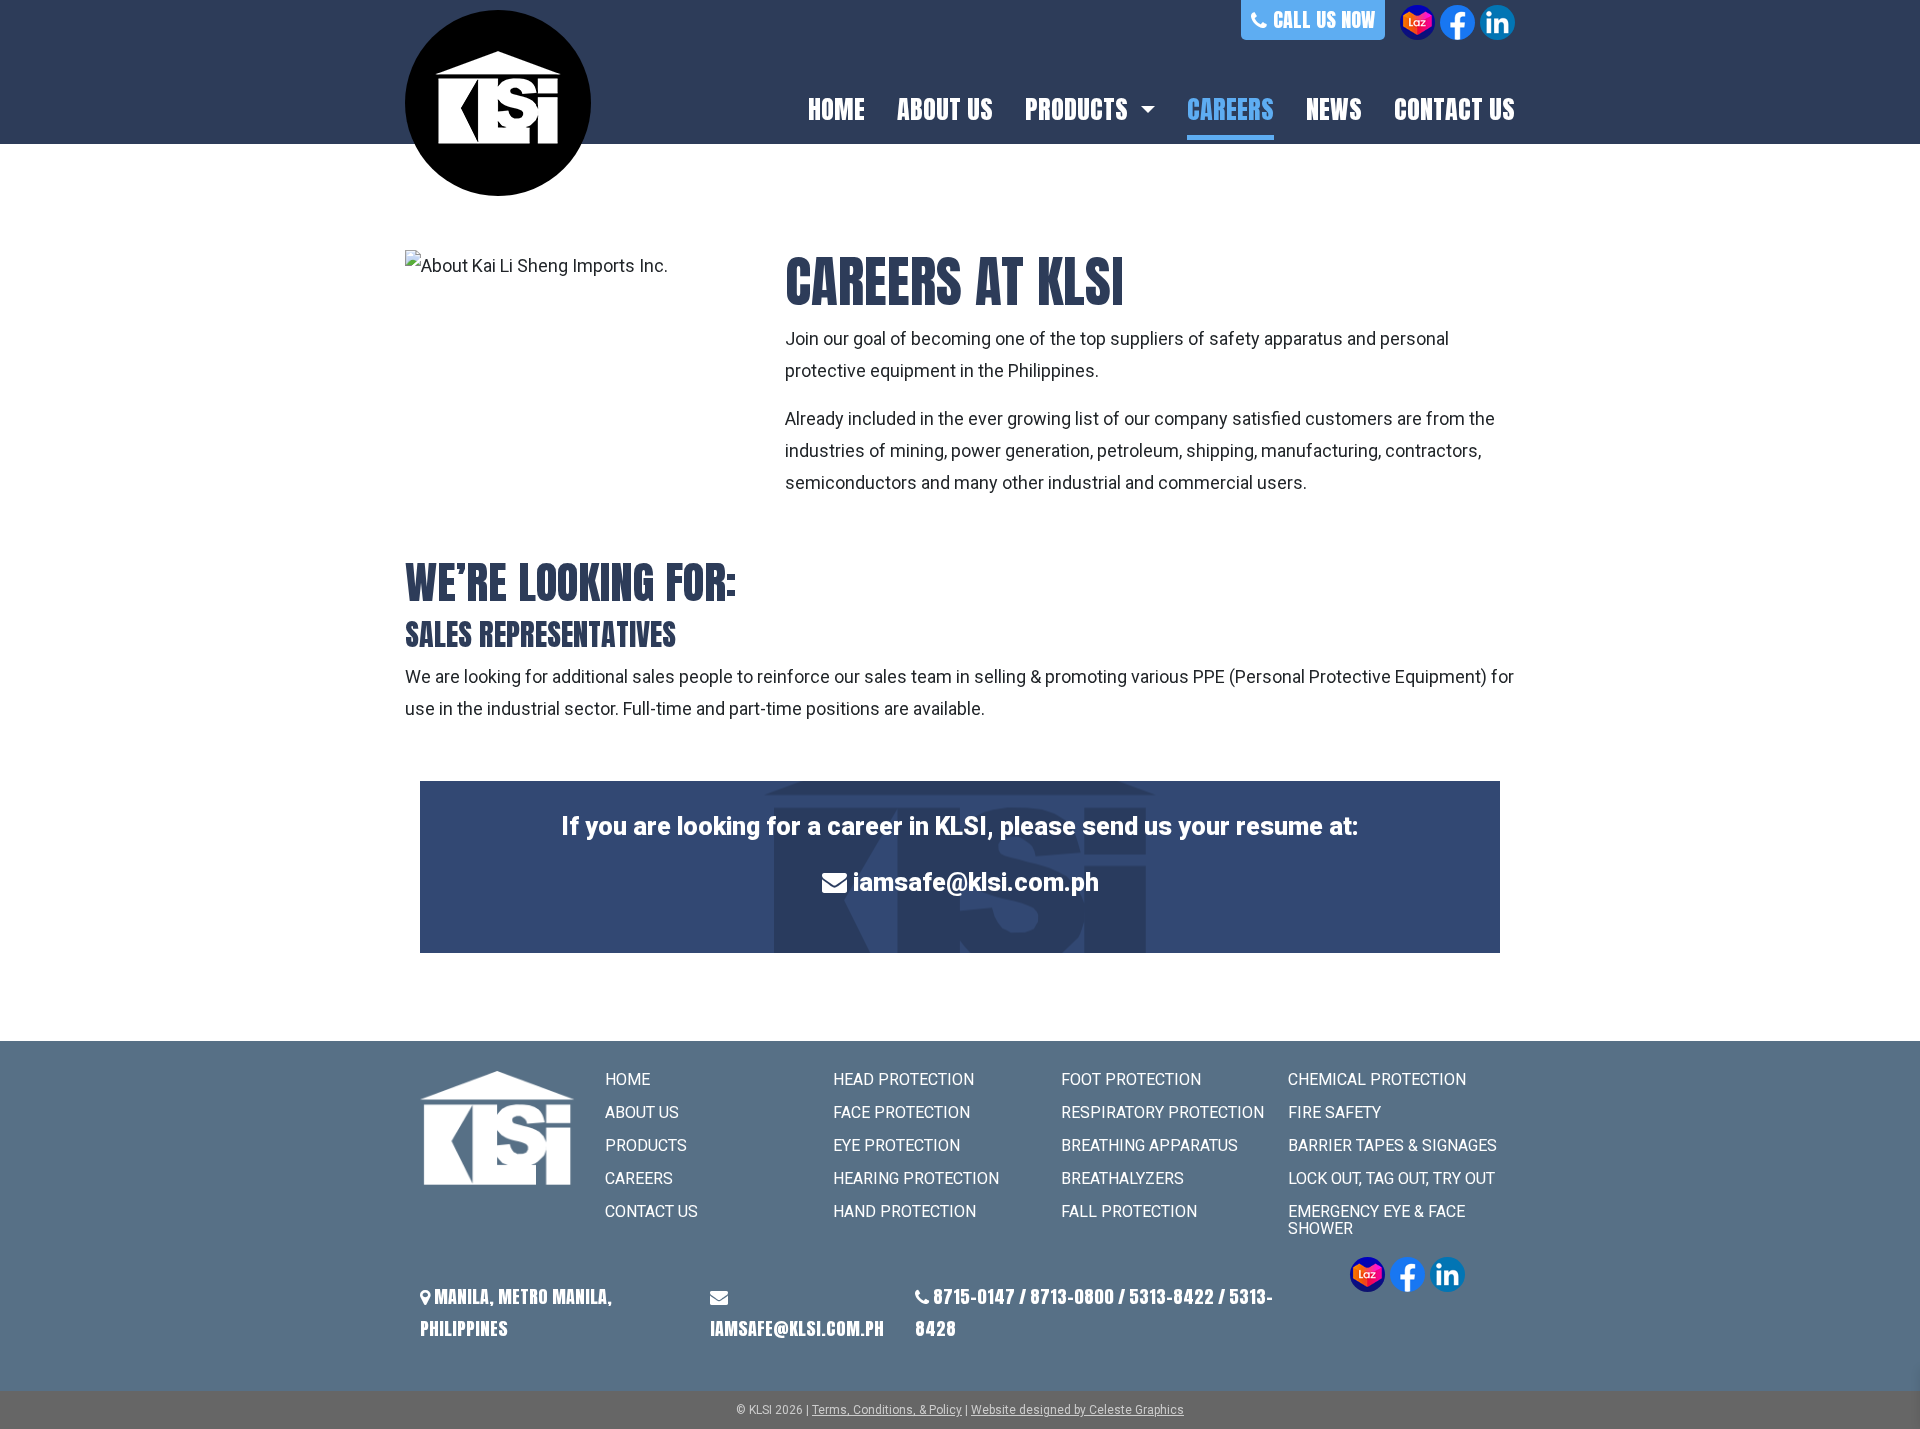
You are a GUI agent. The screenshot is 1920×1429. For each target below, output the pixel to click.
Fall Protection (1129, 1211)
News (1334, 111)
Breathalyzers (1122, 1178)
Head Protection (903, 1079)
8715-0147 (974, 1296)
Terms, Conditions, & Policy (887, 1410)
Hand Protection (904, 1211)
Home (836, 111)
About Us (945, 111)
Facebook (1457, 22)
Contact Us (1454, 111)
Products (1079, 111)
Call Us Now (1324, 19)
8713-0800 (1072, 1296)
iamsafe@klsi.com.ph (976, 882)
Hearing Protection (916, 1178)
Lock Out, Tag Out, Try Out (1391, 1178)
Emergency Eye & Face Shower (1376, 1220)
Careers (1230, 111)
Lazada (1417, 22)
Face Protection (901, 1112)
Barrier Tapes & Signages (1392, 1145)
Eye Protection (896, 1145)
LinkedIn (1497, 22)
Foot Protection (1131, 1079)
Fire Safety (1334, 1112)
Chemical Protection (1377, 1079)
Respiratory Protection (1162, 1112)
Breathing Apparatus (1149, 1145)
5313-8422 (1171, 1296)
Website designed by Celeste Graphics (1077, 1410)
